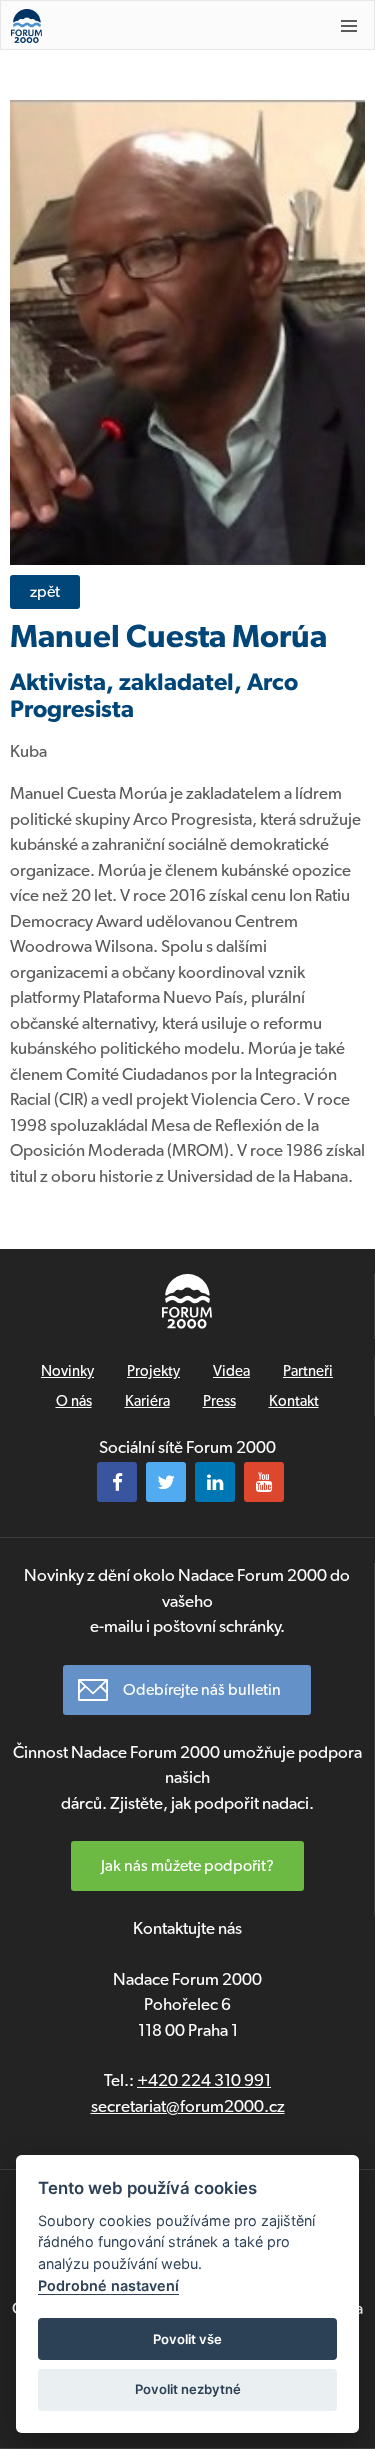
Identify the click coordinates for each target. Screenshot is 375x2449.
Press (219, 1401)
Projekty (153, 1371)
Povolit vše (187, 2339)
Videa (231, 1371)
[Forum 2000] (155, 26)
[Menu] (349, 26)
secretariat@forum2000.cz (188, 2106)
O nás (74, 1401)
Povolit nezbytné (188, 2389)
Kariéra (147, 1401)
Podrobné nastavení (108, 2285)
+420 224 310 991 (204, 2080)
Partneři (308, 1371)
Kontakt (294, 1401)
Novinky (67, 1371)
